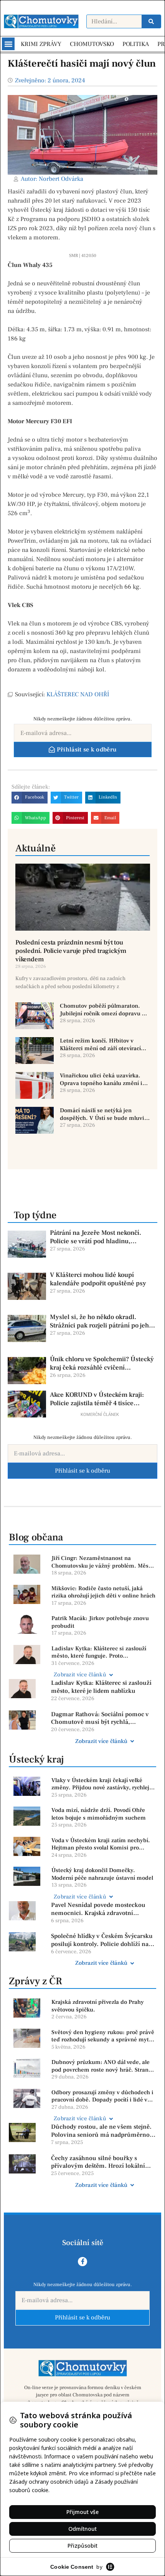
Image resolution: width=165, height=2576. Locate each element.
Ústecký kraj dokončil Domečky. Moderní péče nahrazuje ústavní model (102, 1874)
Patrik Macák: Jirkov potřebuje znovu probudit (100, 1622)
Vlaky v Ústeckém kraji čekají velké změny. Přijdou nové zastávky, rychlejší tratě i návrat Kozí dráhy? (102, 1784)
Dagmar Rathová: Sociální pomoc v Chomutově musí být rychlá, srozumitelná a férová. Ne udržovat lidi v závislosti (100, 1718)
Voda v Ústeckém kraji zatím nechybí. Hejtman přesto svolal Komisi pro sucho (101, 1844)
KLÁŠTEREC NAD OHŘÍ (78, 694)
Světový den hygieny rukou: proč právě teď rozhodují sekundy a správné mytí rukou (103, 2036)
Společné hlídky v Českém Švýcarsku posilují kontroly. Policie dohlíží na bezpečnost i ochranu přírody (102, 1940)
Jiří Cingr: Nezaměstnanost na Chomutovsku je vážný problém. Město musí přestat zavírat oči (102, 1562)
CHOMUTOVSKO (92, 44)
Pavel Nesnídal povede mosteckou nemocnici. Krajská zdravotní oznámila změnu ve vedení (98, 1909)
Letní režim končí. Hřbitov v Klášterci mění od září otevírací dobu (100, 1045)
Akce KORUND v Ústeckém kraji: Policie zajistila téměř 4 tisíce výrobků (97, 1399)
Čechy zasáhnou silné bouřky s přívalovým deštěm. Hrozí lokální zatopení (98, 2162)
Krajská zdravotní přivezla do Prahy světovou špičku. (98, 2006)
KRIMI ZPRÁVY (41, 44)
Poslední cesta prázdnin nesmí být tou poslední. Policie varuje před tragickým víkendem (71, 951)
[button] (8, 44)
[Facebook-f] (82, 2262)
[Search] (151, 21)
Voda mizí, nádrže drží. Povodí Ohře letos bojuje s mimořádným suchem (99, 1814)
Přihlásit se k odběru (82, 1471)
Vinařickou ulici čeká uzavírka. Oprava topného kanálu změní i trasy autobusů (101, 1079)
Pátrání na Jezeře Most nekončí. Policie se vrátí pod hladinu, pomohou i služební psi (96, 1237)
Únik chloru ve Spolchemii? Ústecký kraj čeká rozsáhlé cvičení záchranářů (102, 1363)
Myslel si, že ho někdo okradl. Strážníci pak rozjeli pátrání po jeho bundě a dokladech (101, 1321)
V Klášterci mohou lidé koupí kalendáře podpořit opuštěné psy (98, 1279)
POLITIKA (136, 44)
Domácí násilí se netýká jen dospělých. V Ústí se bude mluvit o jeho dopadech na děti (103, 1114)
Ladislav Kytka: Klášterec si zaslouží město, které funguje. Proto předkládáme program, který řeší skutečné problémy (99, 1652)
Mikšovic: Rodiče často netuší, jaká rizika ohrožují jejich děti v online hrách (103, 1592)
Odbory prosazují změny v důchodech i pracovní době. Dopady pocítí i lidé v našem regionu (102, 2096)
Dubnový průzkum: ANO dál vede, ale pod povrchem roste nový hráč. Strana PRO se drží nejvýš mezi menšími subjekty (101, 2066)
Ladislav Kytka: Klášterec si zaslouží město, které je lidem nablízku (101, 1687)
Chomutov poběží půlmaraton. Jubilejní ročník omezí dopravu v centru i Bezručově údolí (102, 1010)
